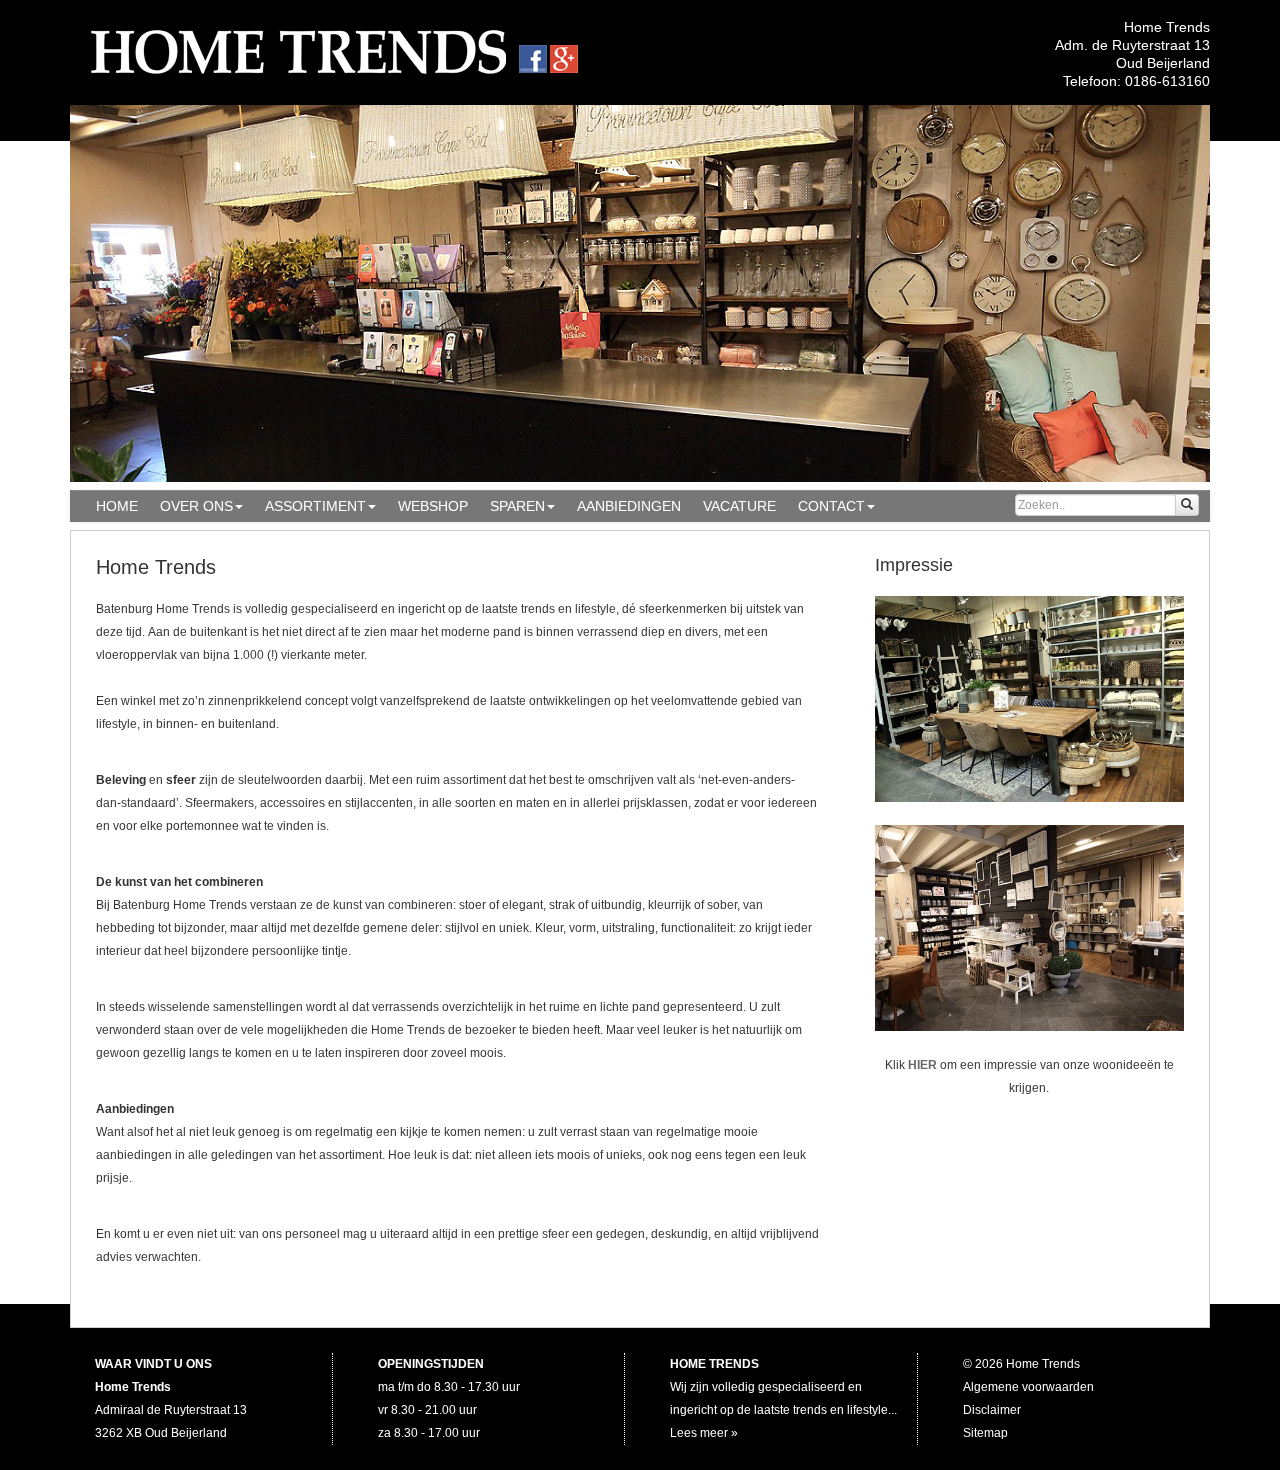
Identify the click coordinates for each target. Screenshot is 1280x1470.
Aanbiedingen (629, 506)
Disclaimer (992, 1410)
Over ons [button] (196, 506)
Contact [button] (831, 506)
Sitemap (985, 1433)
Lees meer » (704, 1433)
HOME (117, 506)
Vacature (739, 506)
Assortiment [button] (315, 506)
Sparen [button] (517, 506)
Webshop (433, 506)
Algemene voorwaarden (1028, 1387)
